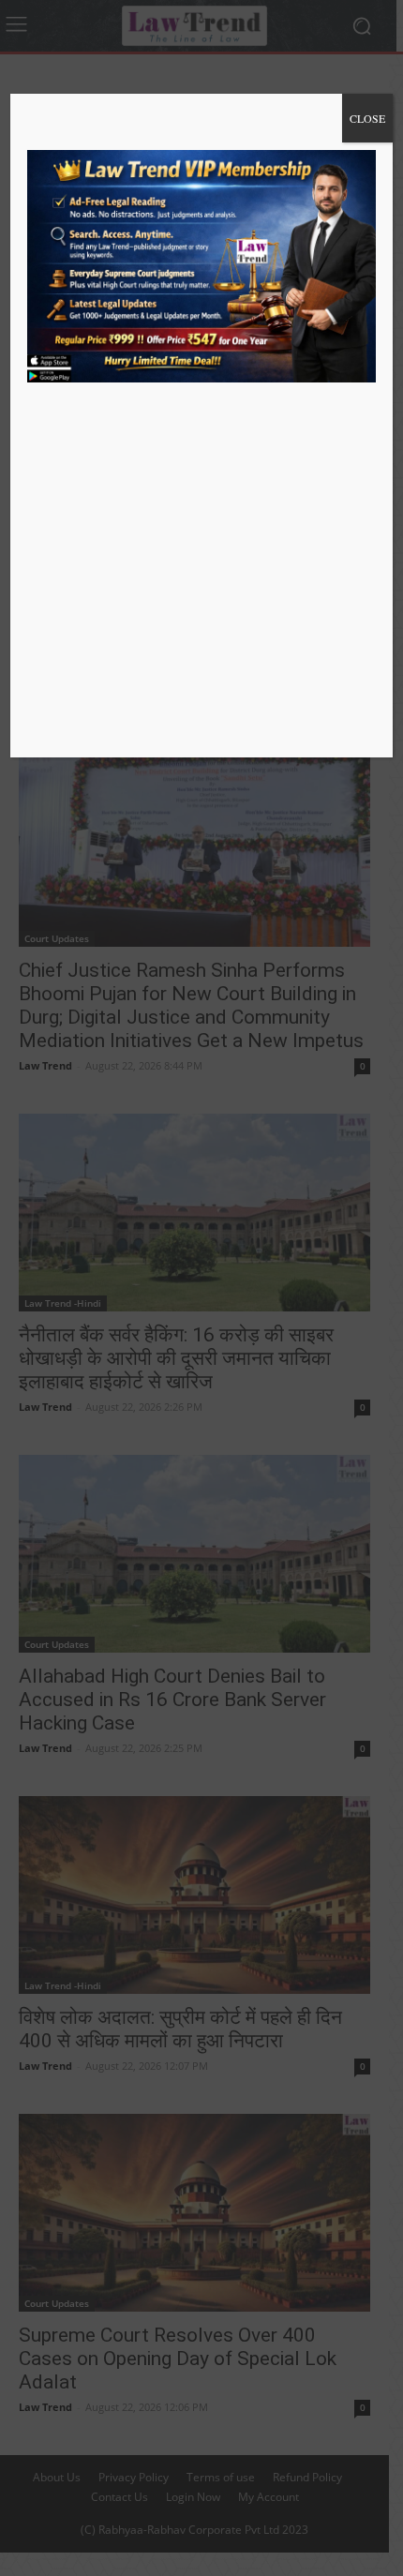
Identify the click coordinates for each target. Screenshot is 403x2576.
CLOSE (367, 118)
